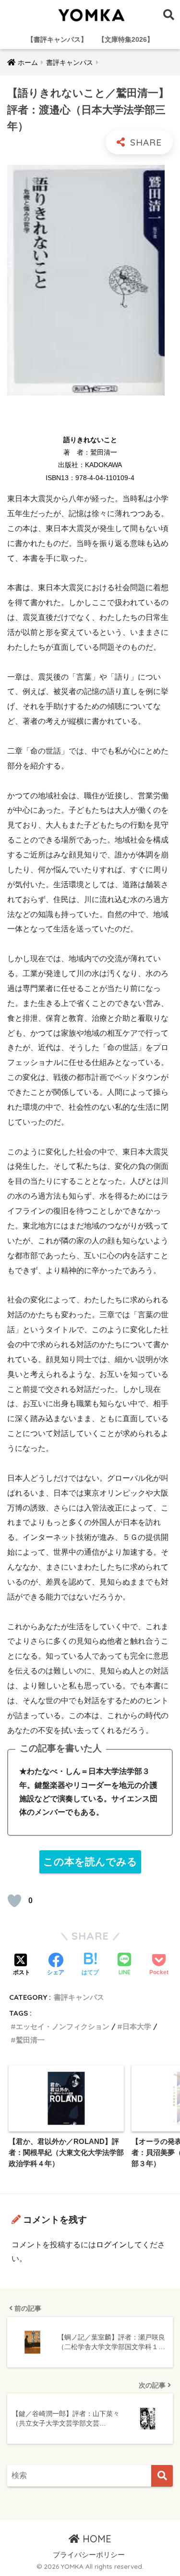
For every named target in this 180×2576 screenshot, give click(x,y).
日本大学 (137, 2026)
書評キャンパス (79, 1997)
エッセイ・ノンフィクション (63, 2026)
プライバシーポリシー (89, 2555)
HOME (96, 2539)
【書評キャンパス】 (57, 39)
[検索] (162, 2476)
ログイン (111, 2245)
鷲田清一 (30, 2040)
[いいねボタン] (14, 1901)
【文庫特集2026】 (126, 39)
